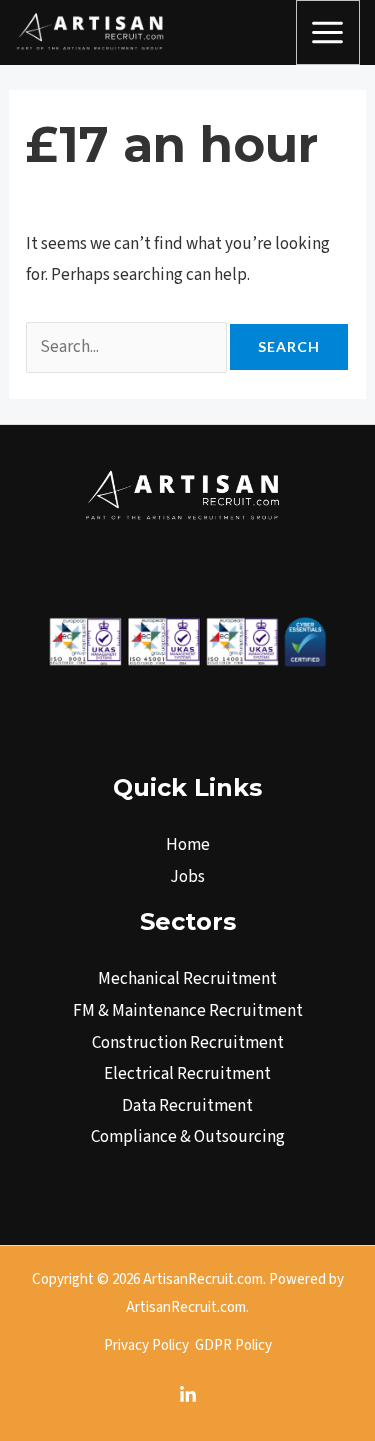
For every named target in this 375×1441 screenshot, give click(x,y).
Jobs (187, 877)
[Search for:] (128, 347)
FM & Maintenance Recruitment (188, 1011)
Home (188, 845)
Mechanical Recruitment (187, 979)
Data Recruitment (187, 1106)
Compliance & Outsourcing (188, 1137)
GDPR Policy (233, 1345)
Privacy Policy (146, 1345)
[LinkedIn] (188, 1395)
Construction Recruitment (188, 1043)
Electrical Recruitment (187, 1074)
